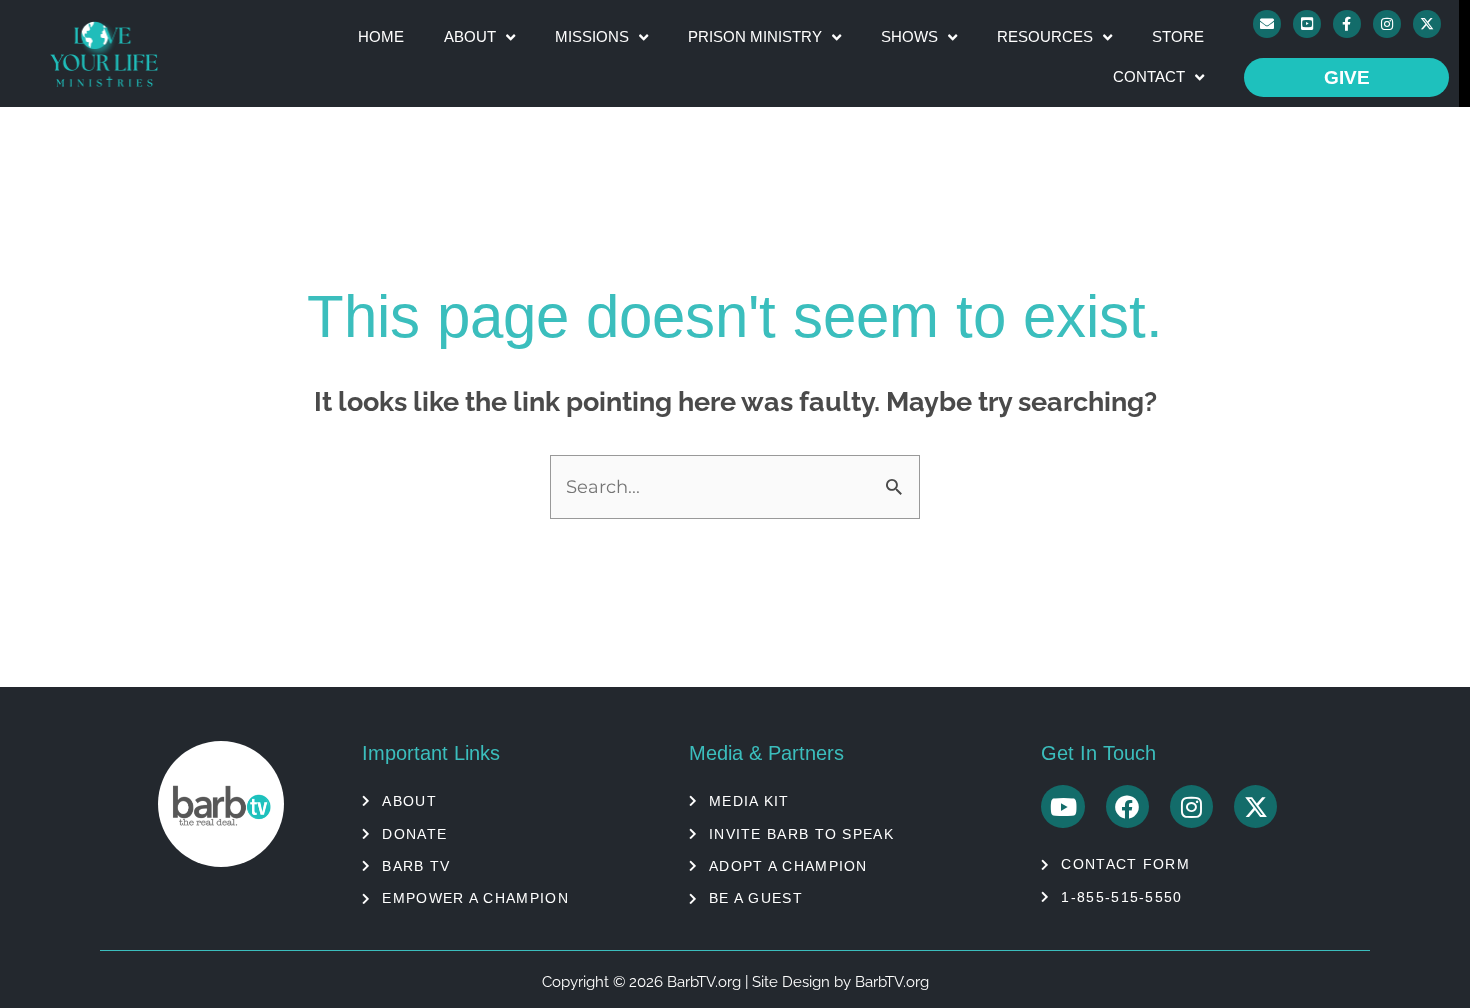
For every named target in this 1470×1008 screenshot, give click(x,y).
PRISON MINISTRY (755, 36)
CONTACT (1149, 76)
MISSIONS (592, 36)
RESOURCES (1045, 36)
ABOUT (470, 36)
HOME (381, 36)
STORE (1178, 36)
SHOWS (909, 36)
